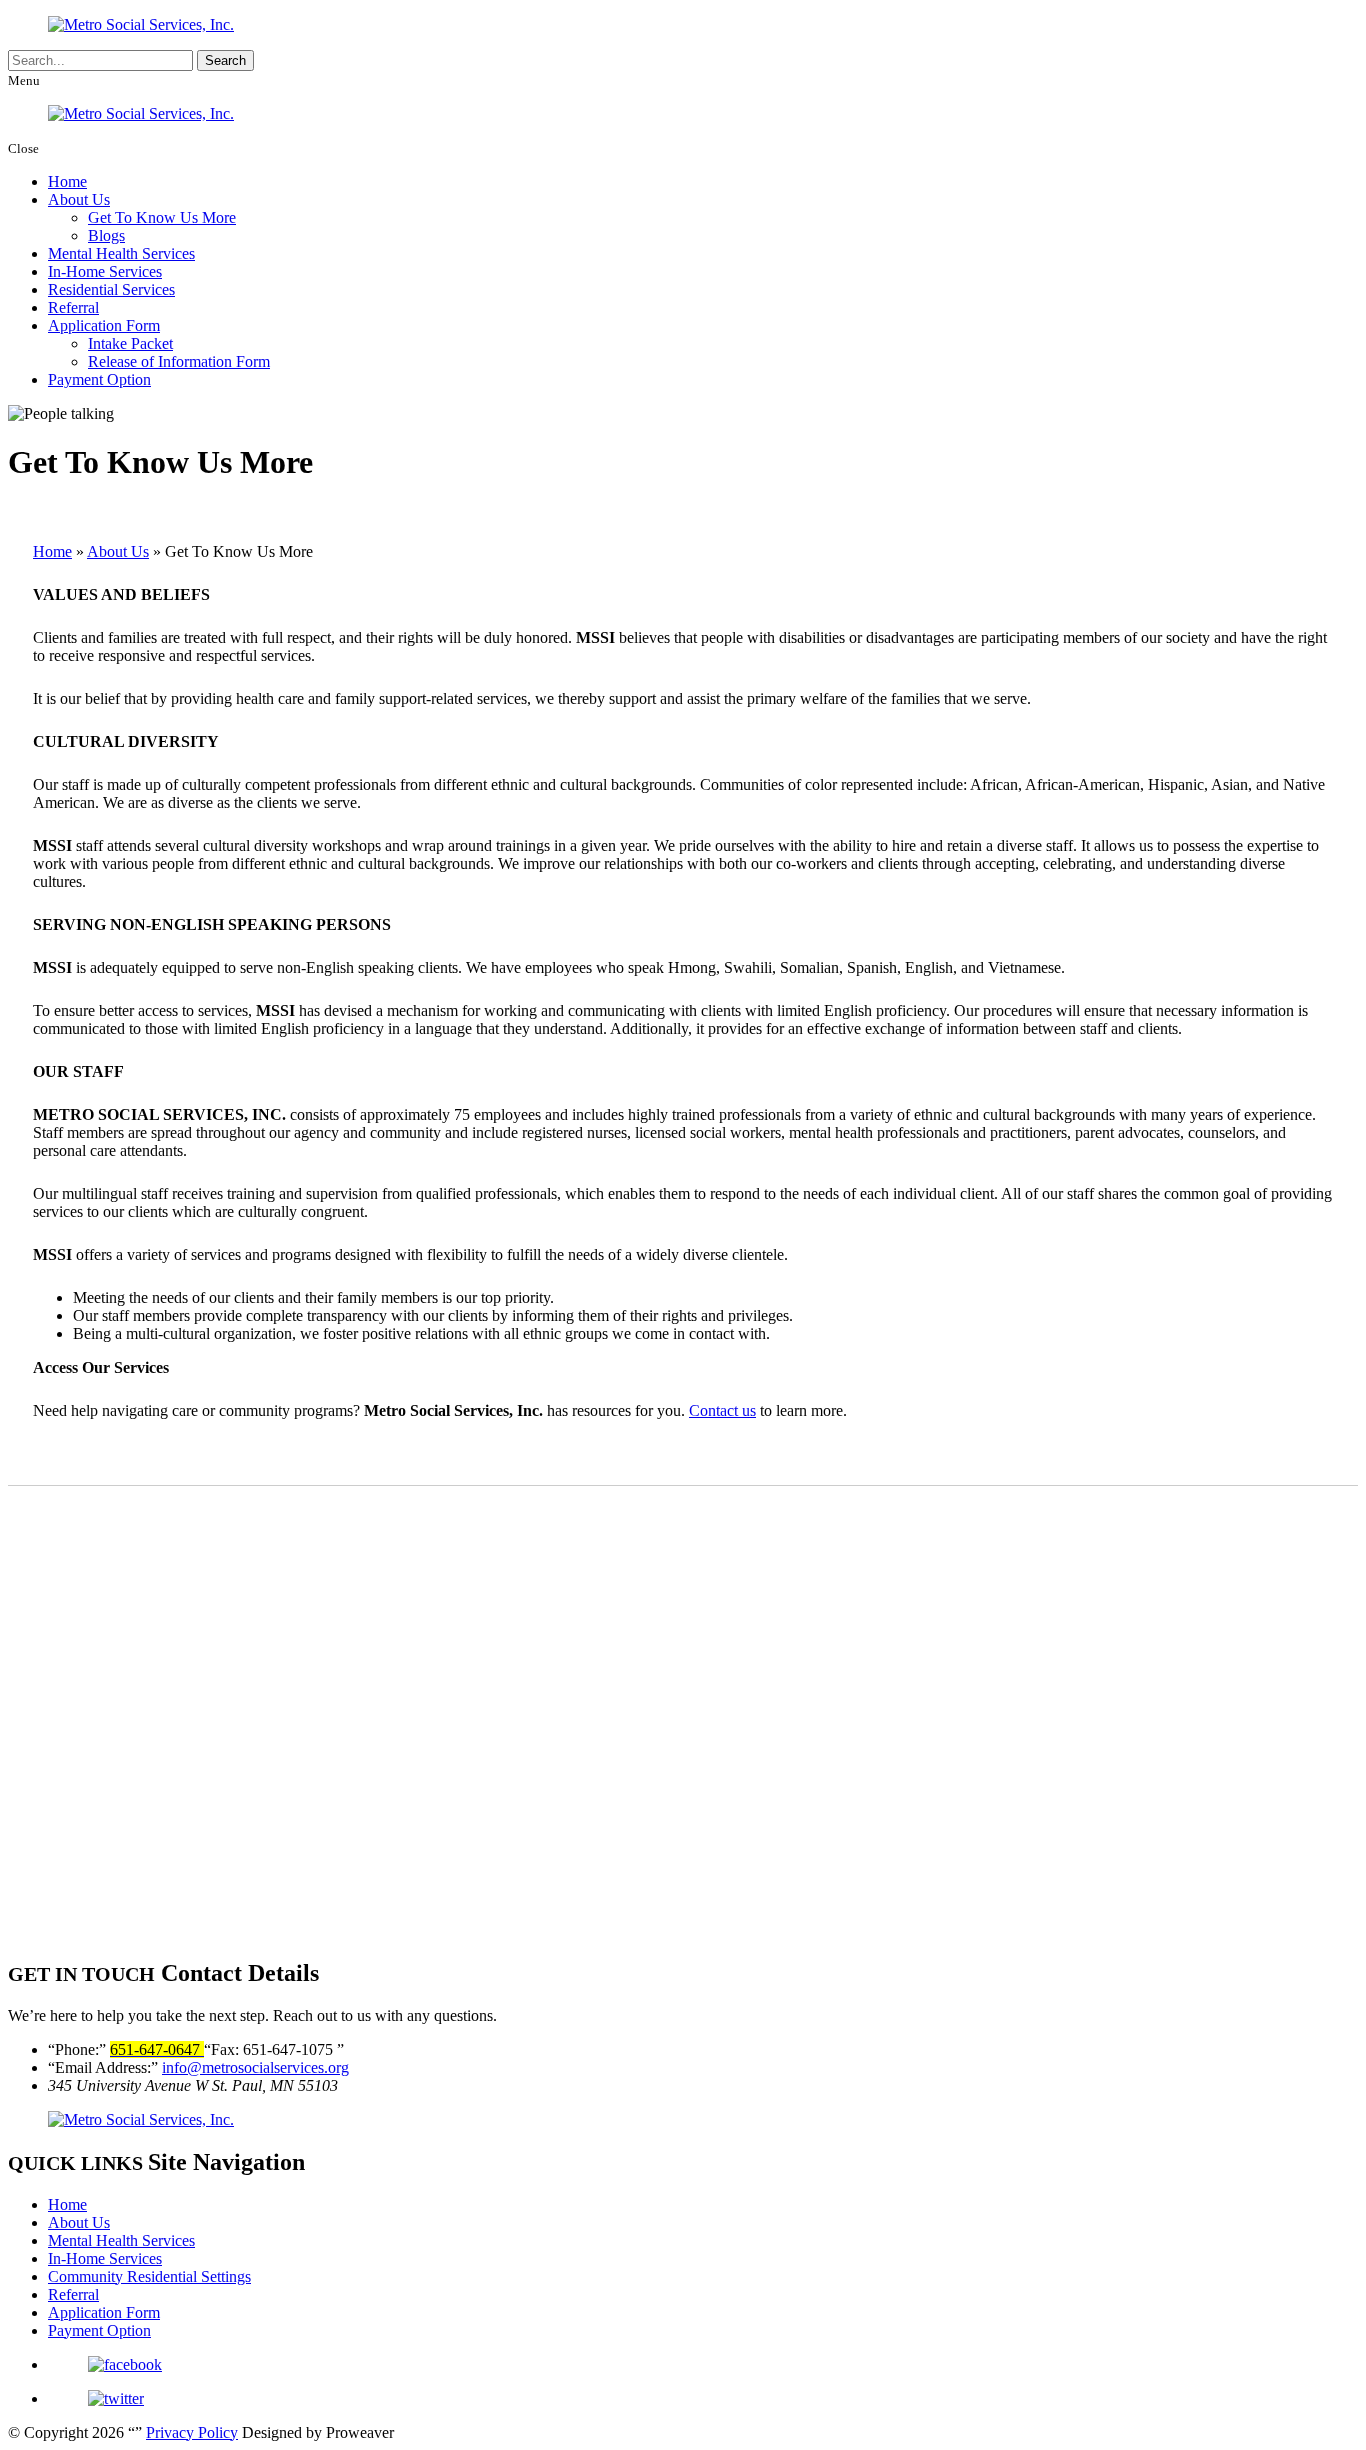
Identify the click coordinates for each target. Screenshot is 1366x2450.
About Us (79, 199)
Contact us (722, 1410)
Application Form (104, 325)
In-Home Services (105, 271)
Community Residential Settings (149, 2276)
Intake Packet (130, 343)
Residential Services (111, 289)
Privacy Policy (192, 2432)
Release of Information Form (179, 361)
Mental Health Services (121, 253)
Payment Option (99, 379)
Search (225, 60)
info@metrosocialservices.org (255, 2067)
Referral (73, 307)
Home (67, 181)
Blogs (106, 235)
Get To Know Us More (162, 217)
